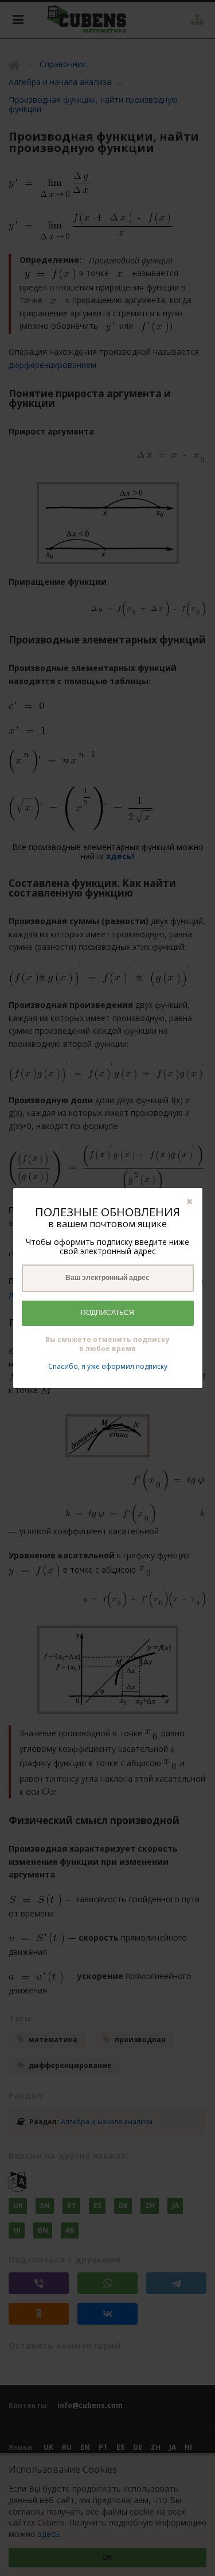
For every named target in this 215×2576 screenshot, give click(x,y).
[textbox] (108, 1278)
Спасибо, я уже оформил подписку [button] (108, 1366)
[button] (189, 1201)
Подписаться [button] (107, 1313)
